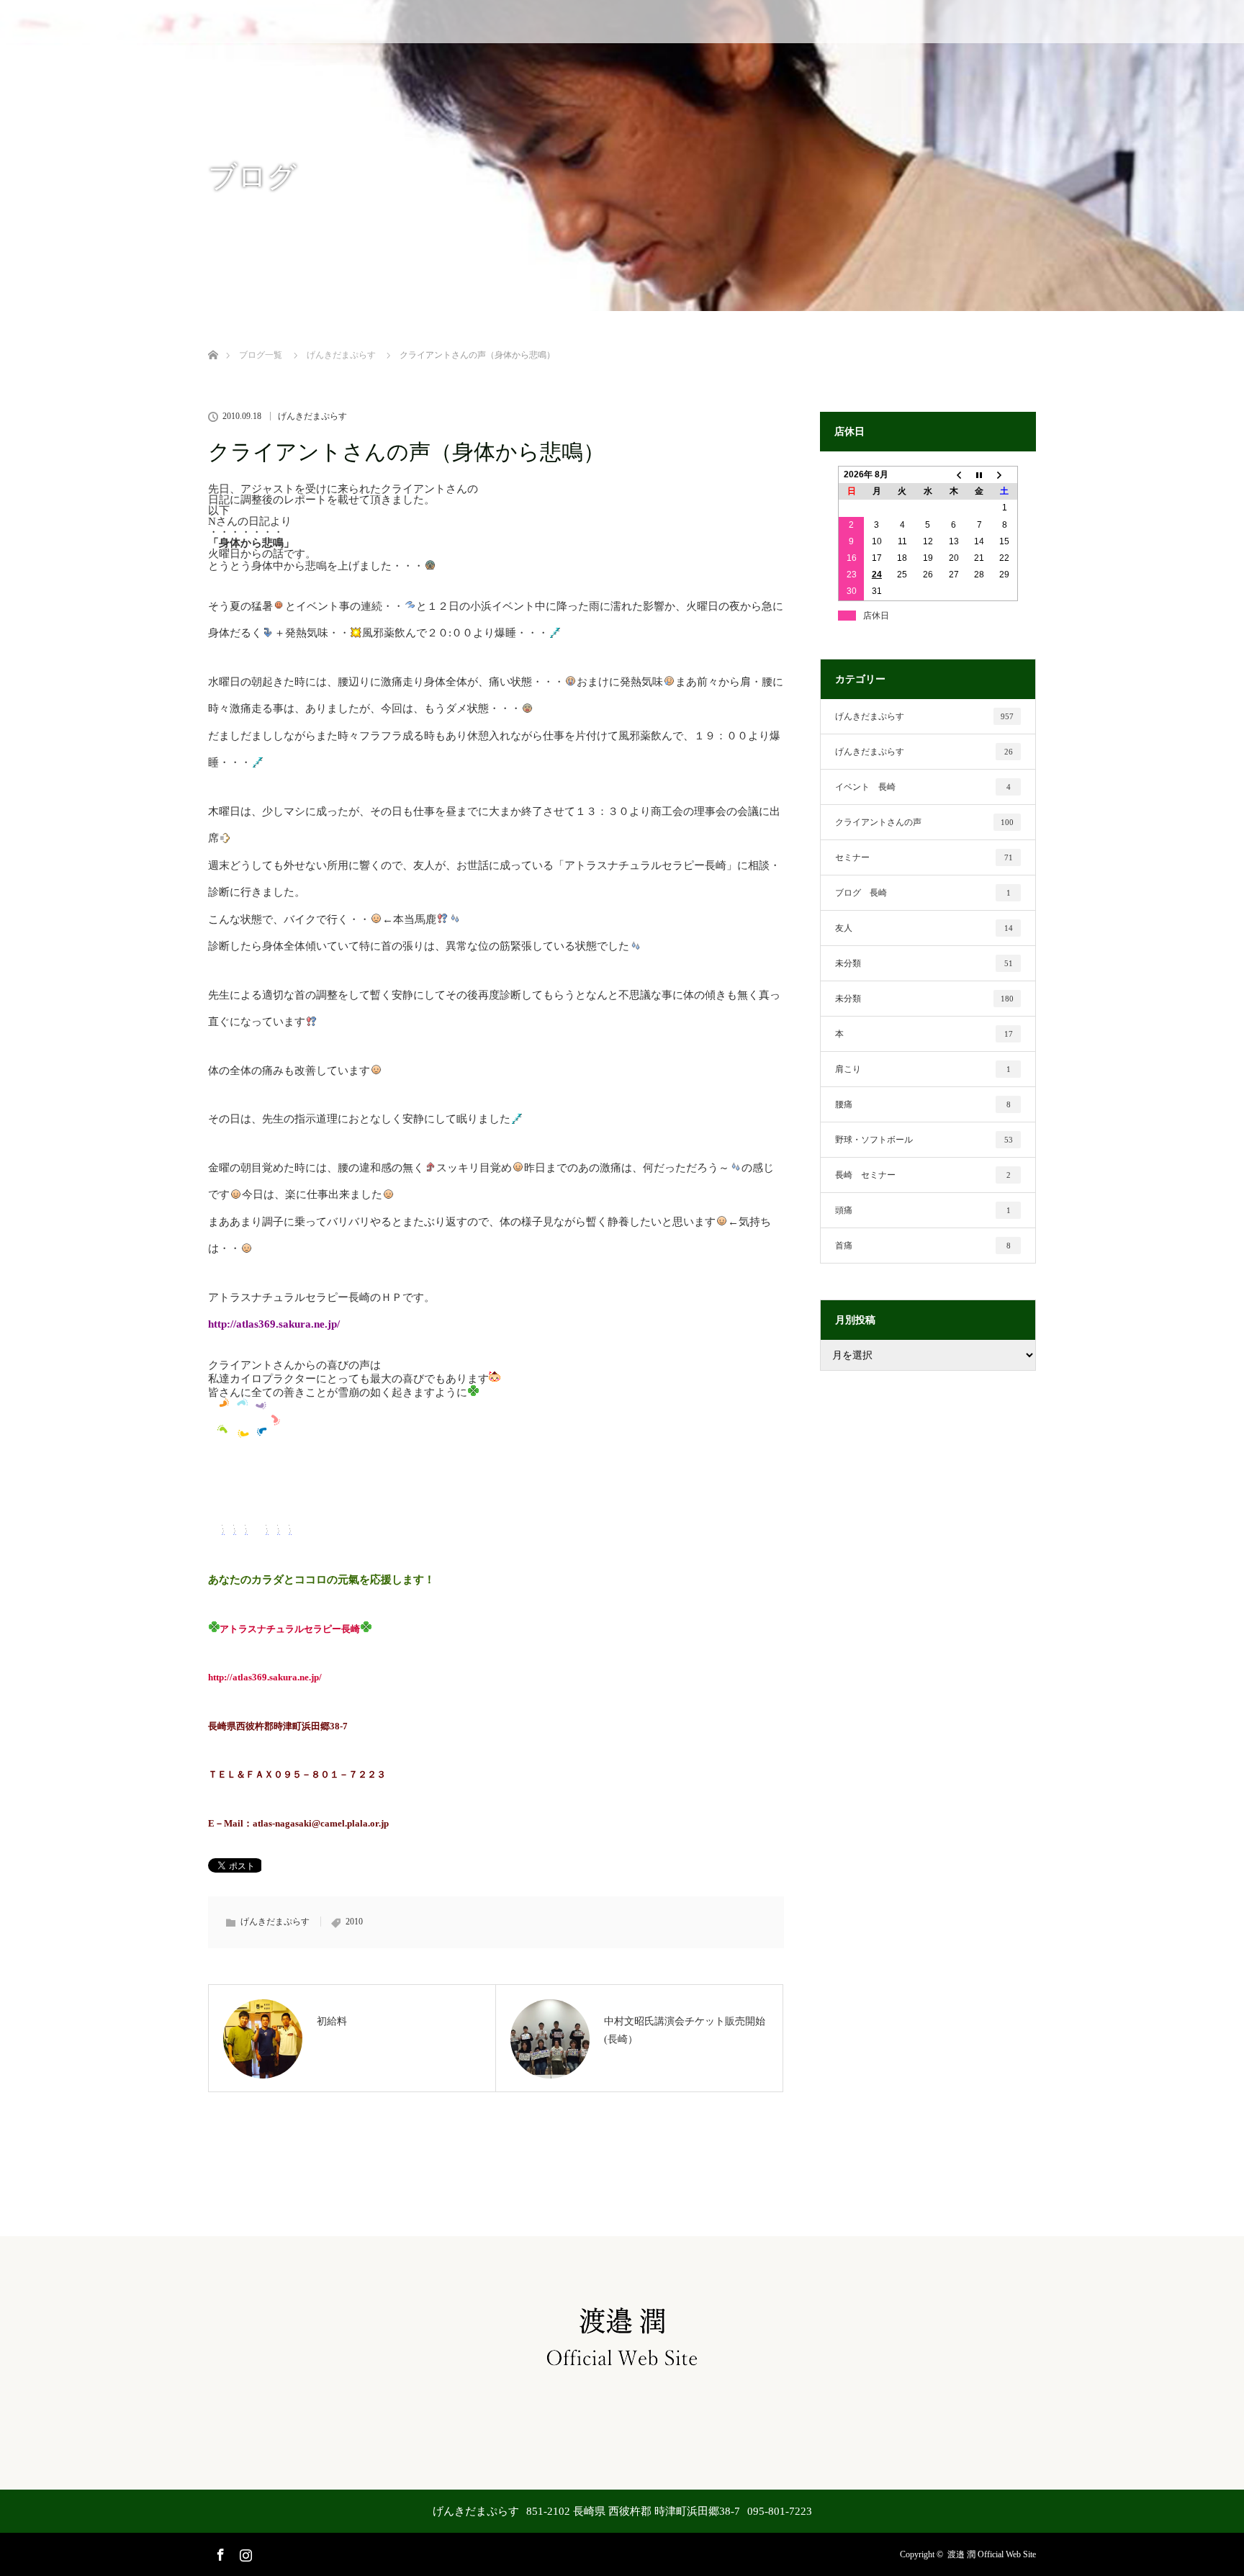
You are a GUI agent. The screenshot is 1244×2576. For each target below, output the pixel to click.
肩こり (923, 1069)
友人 (924, 928)
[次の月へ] (1005, 475)
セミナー (924, 857)
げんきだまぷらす (312, 416)
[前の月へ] (954, 475)
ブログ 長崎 (923, 893)
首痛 (923, 1246)
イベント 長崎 (923, 787)
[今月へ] (979, 475)
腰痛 (923, 1104)
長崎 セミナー (923, 1175)
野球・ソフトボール (924, 1140)
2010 (354, 1922)
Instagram (244, 2552)
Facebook (219, 2552)
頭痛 (923, 1210)
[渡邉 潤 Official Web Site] (622, 2370)
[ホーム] (213, 338)
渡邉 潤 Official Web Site (992, 2554)
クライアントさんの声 (924, 822)
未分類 (924, 963)
